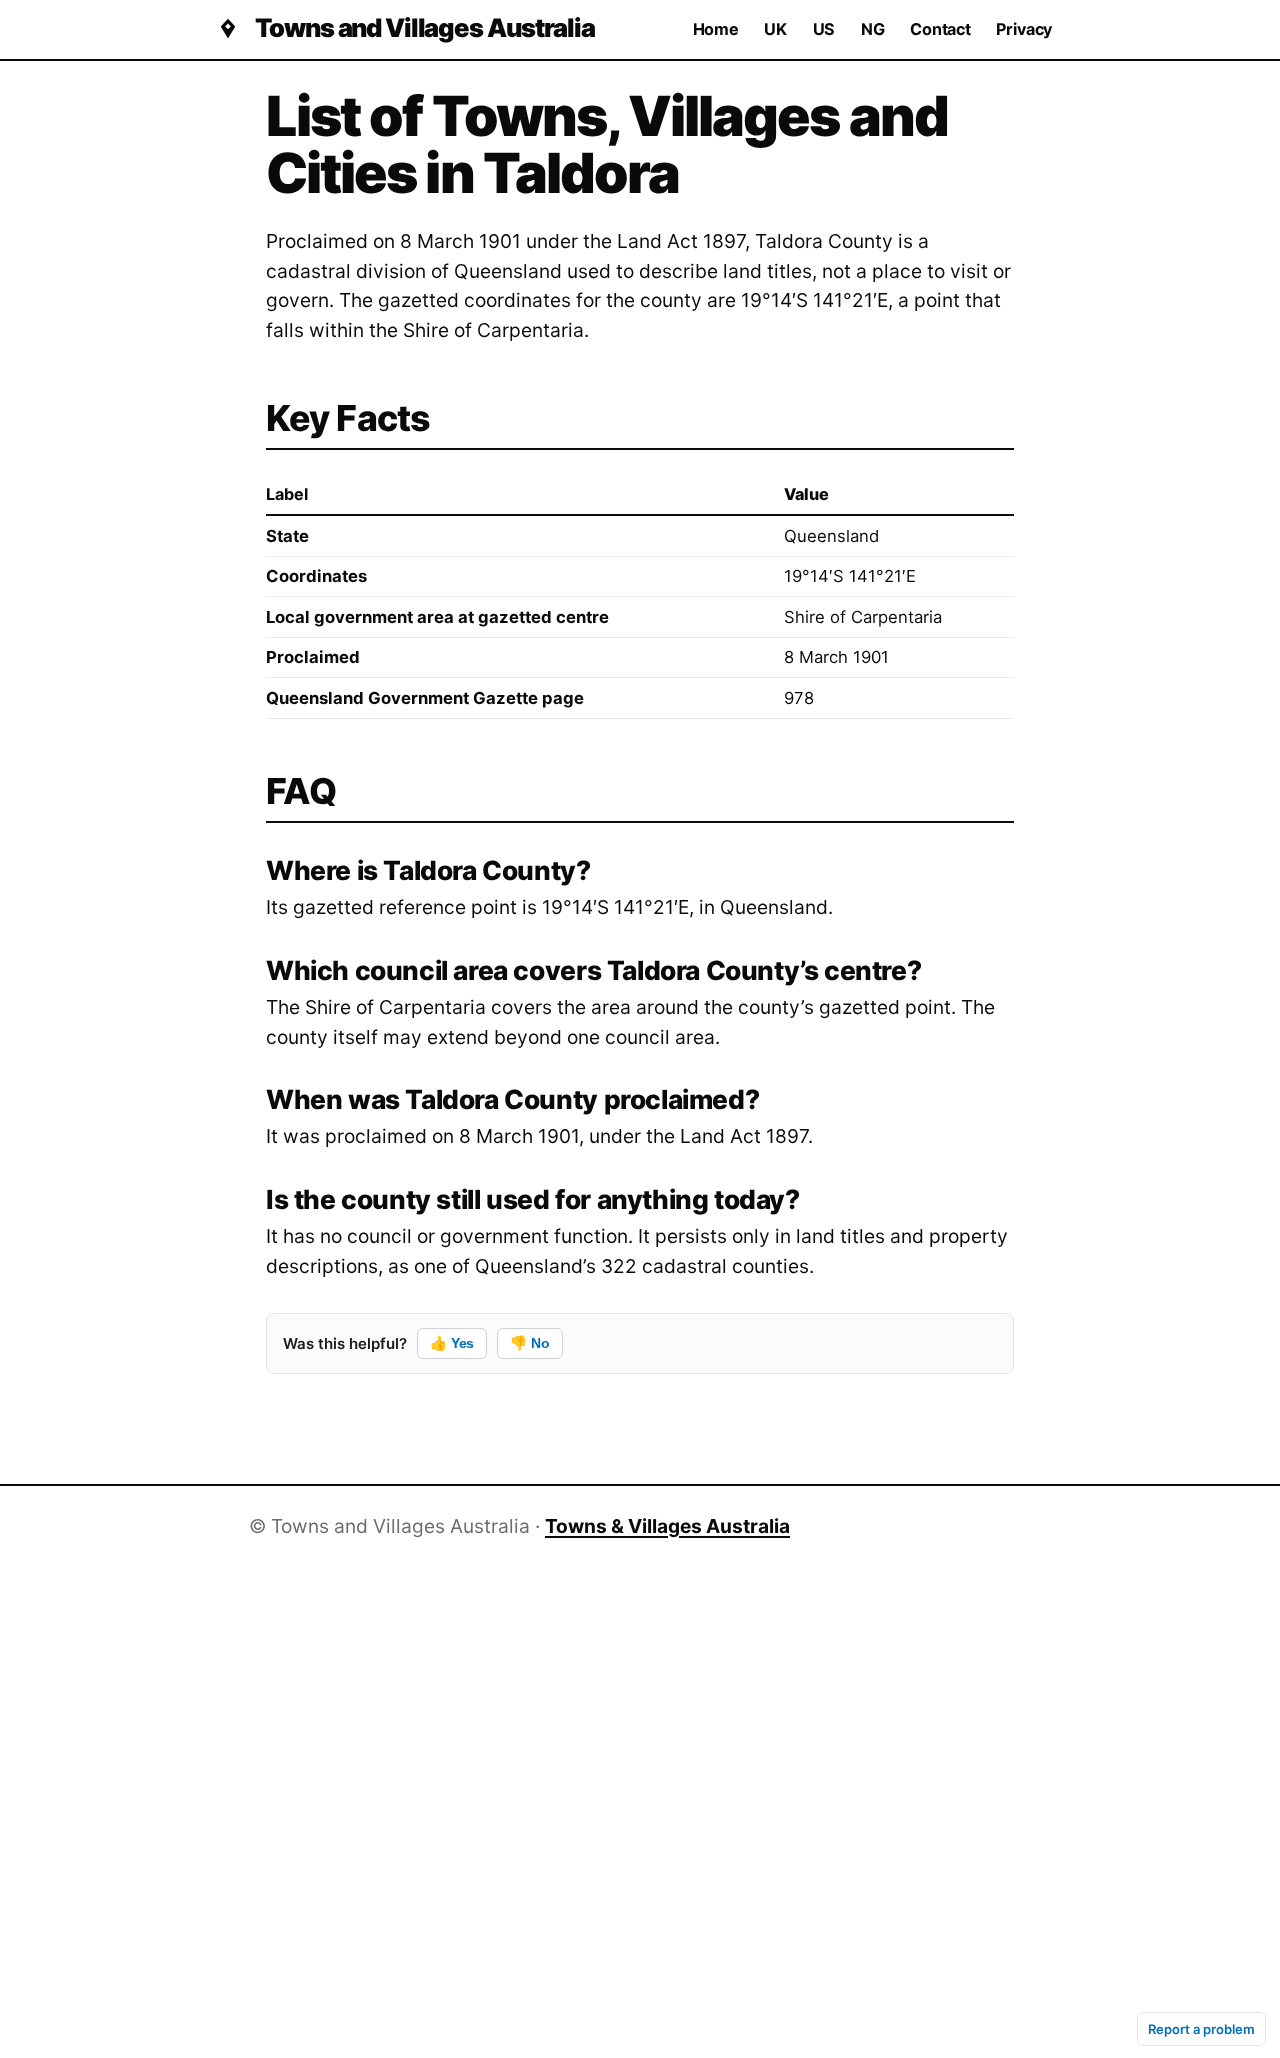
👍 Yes (452, 1343)
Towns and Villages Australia (424, 28)
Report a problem (1201, 2029)
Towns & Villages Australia (667, 1526)
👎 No (529, 1343)
